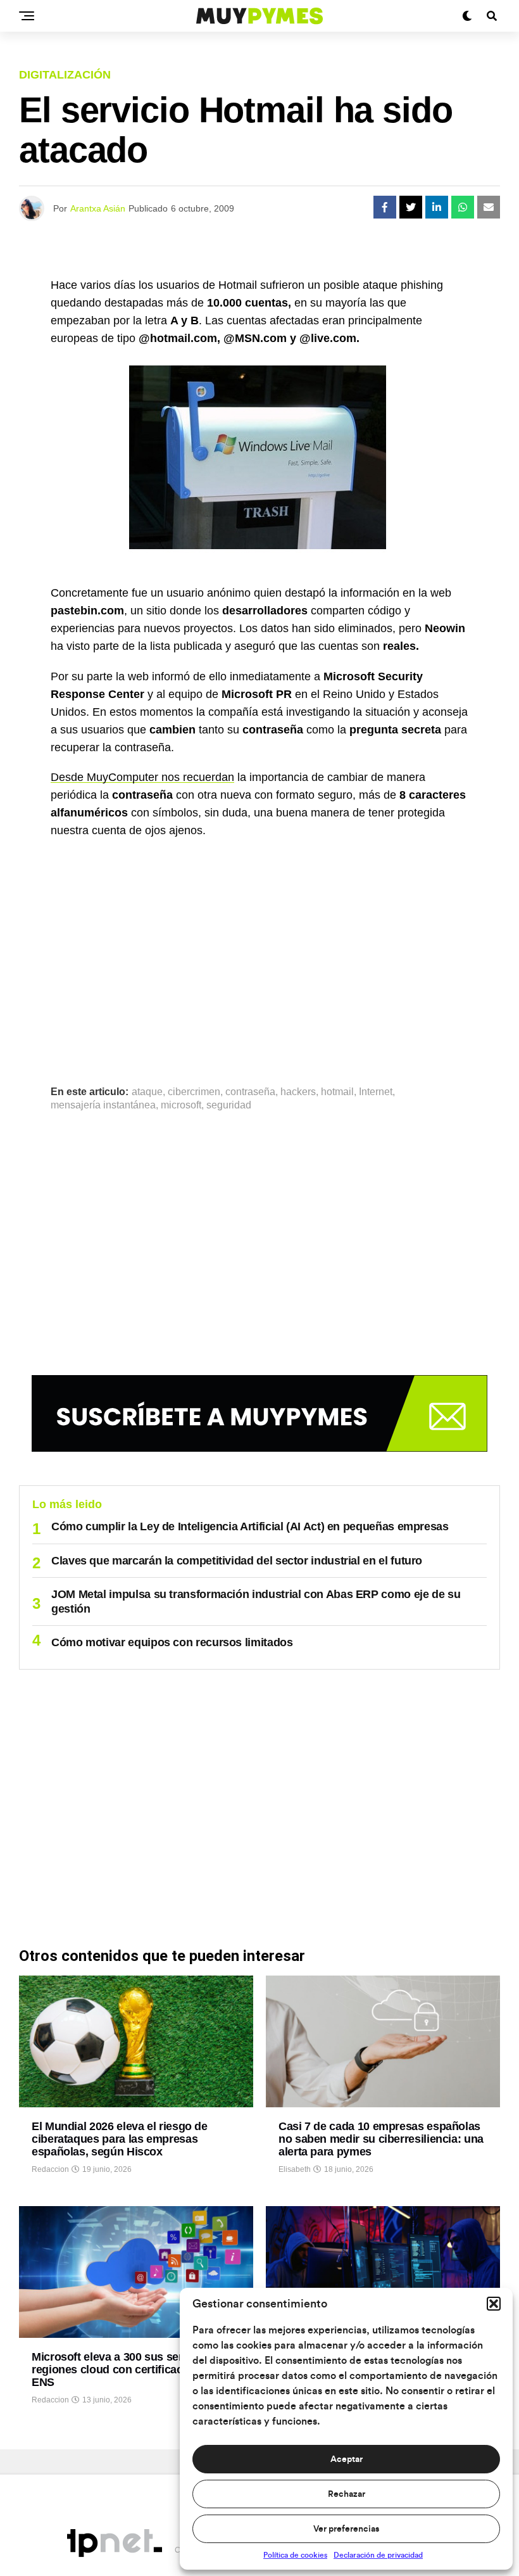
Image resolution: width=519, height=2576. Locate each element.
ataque (147, 1092)
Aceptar (347, 2459)
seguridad (229, 1105)
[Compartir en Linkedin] (437, 207)
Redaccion (50, 2169)
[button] (494, 2304)
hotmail (337, 1092)
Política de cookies (295, 2555)
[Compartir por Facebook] (385, 207)
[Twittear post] (411, 207)
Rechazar (347, 2494)
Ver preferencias (346, 2529)
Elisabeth (295, 2169)
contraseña (250, 1092)
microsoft (181, 1105)
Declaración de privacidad (378, 2555)
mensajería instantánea (103, 1105)
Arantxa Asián (98, 208)
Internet (376, 1092)
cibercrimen (194, 1092)
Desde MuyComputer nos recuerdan (142, 777)
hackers (298, 1092)
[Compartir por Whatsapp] (463, 207)
